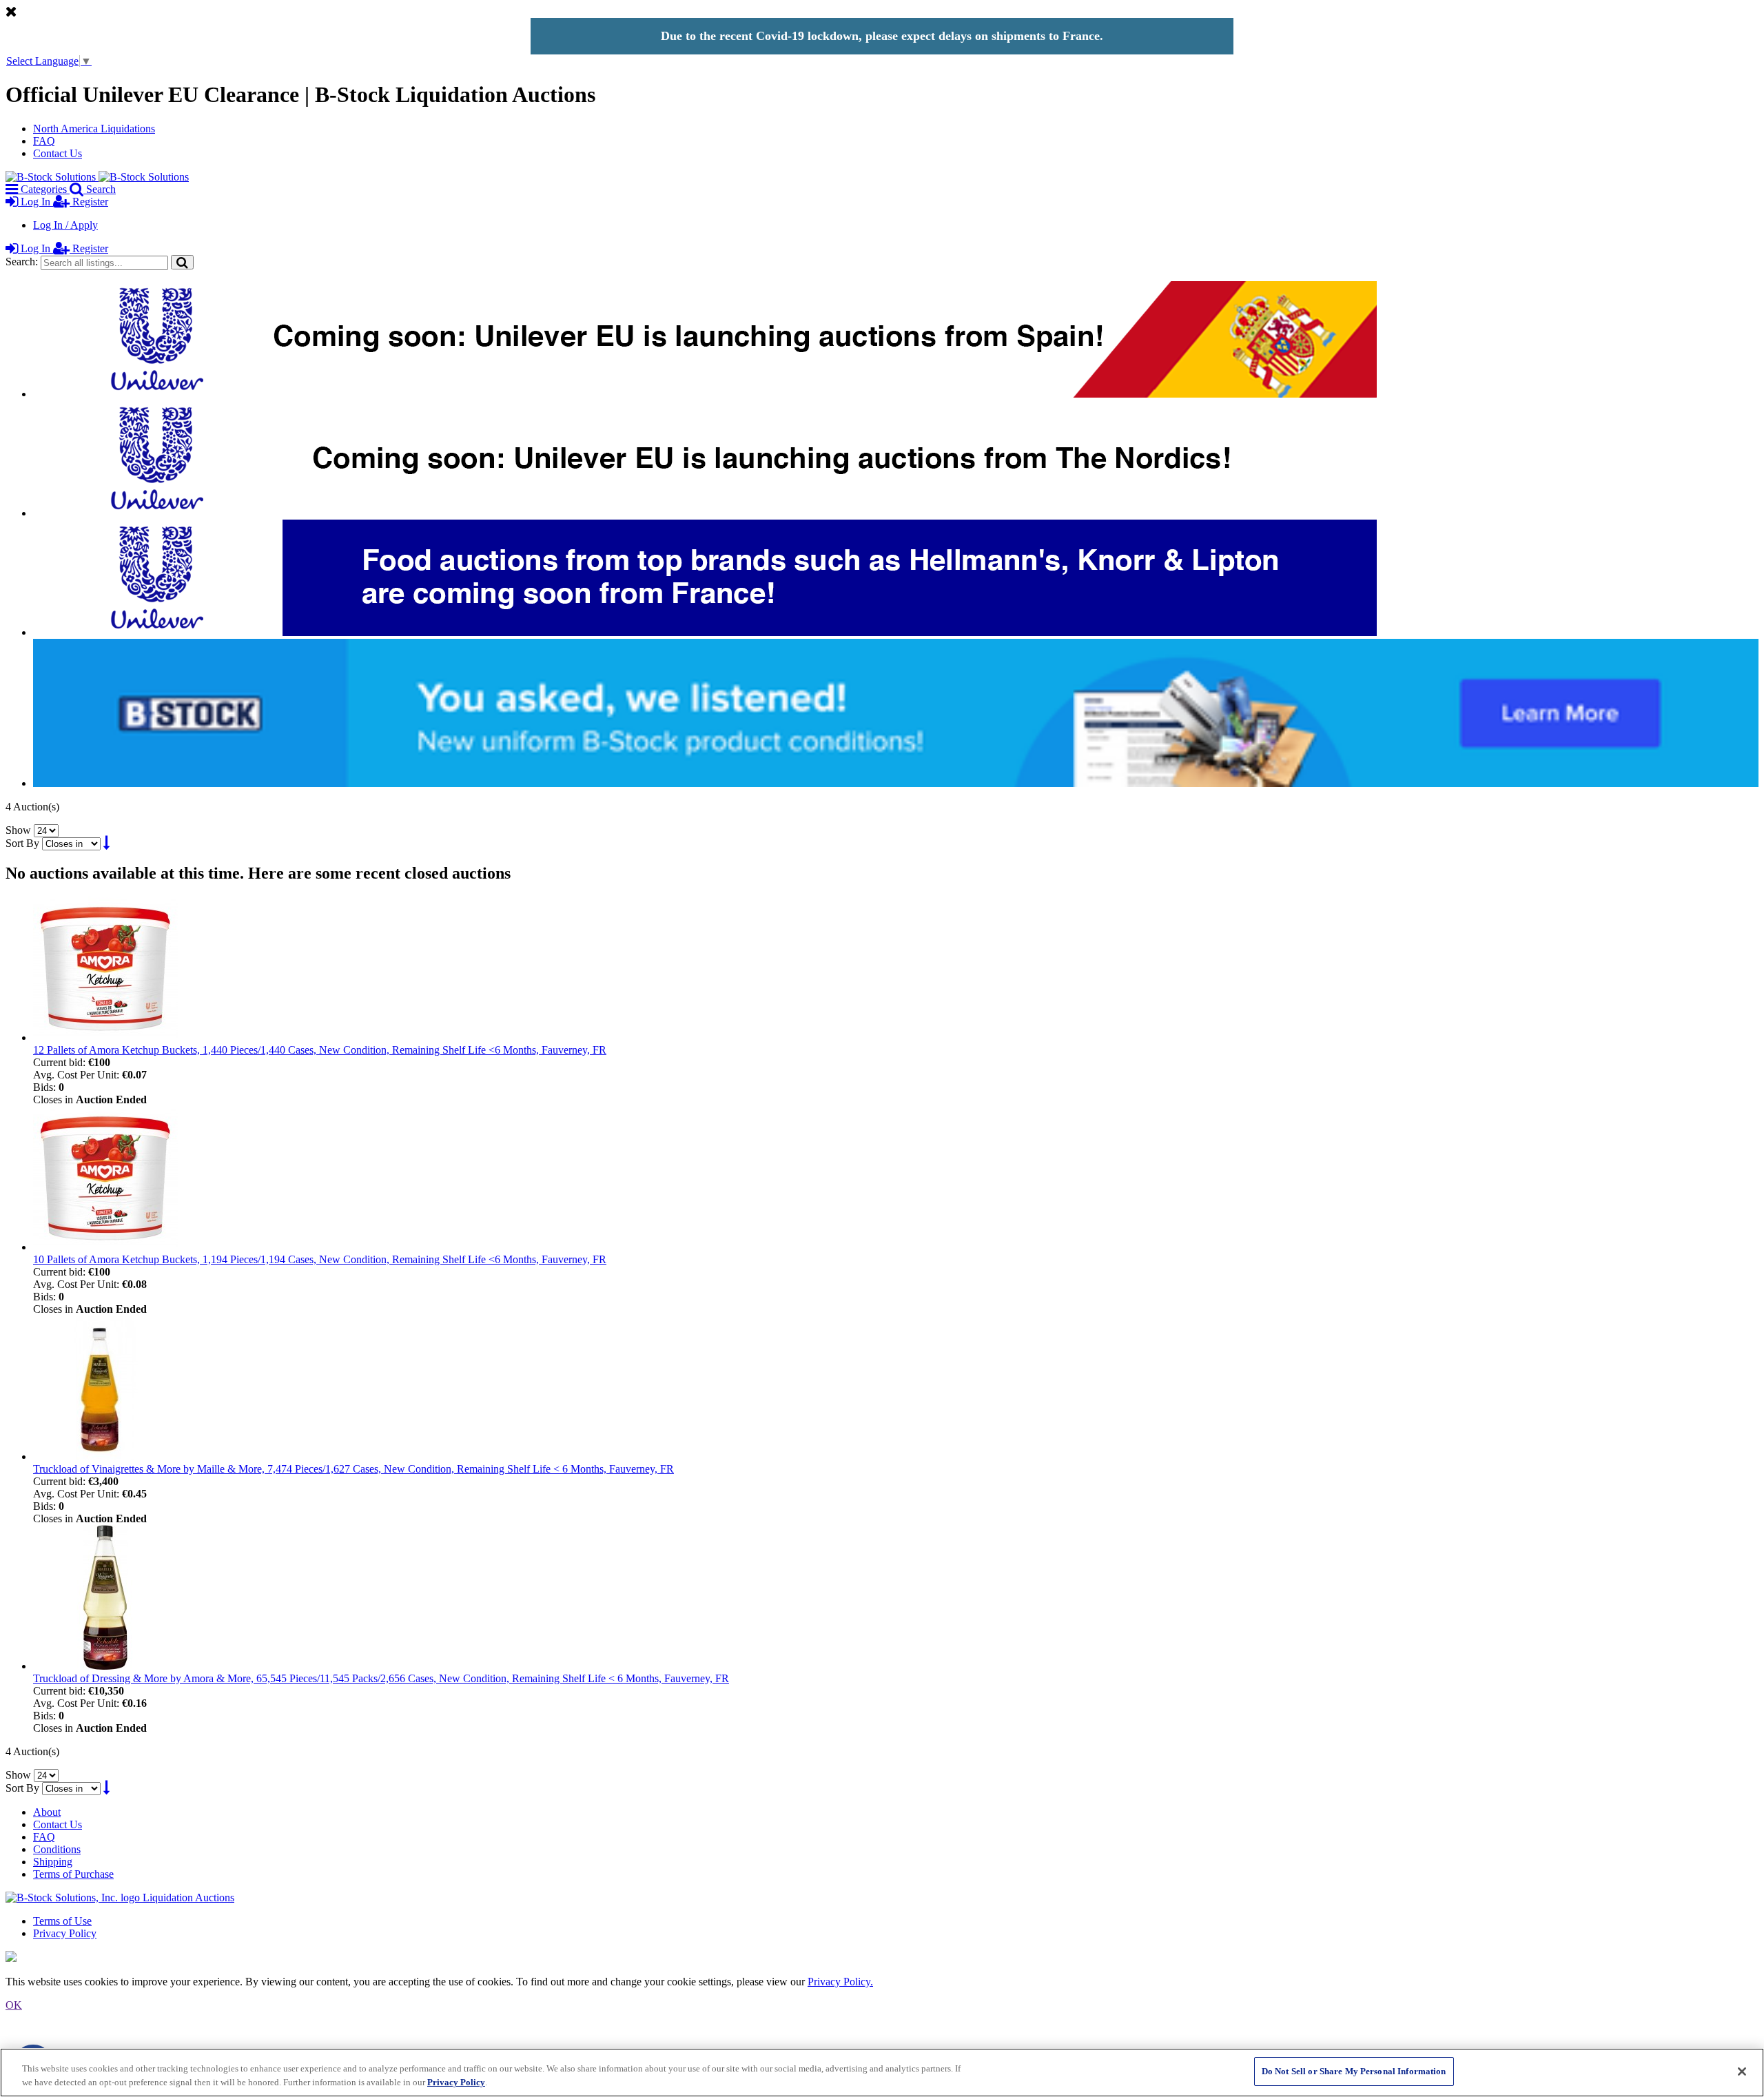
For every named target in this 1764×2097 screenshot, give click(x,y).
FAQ (44, 141)
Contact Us (58, 153)
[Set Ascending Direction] (106, 843)
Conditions (57, 1849)
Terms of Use (62, 1921)
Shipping (53, 1862)
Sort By (22, 843)
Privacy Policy (65, 1933)
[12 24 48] (46, 830)
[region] (882, 2073)
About (47, 1812)
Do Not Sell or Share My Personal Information (1354, 2071)
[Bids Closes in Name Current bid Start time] (73, 843)
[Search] (182, 262)
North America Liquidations (94, 129)
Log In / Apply (65, 225)
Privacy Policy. (840, 1982)
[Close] (1742, 2072)
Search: (22, 262)
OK (14, 2005)
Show (18, 830)
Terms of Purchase (73, 1874)
